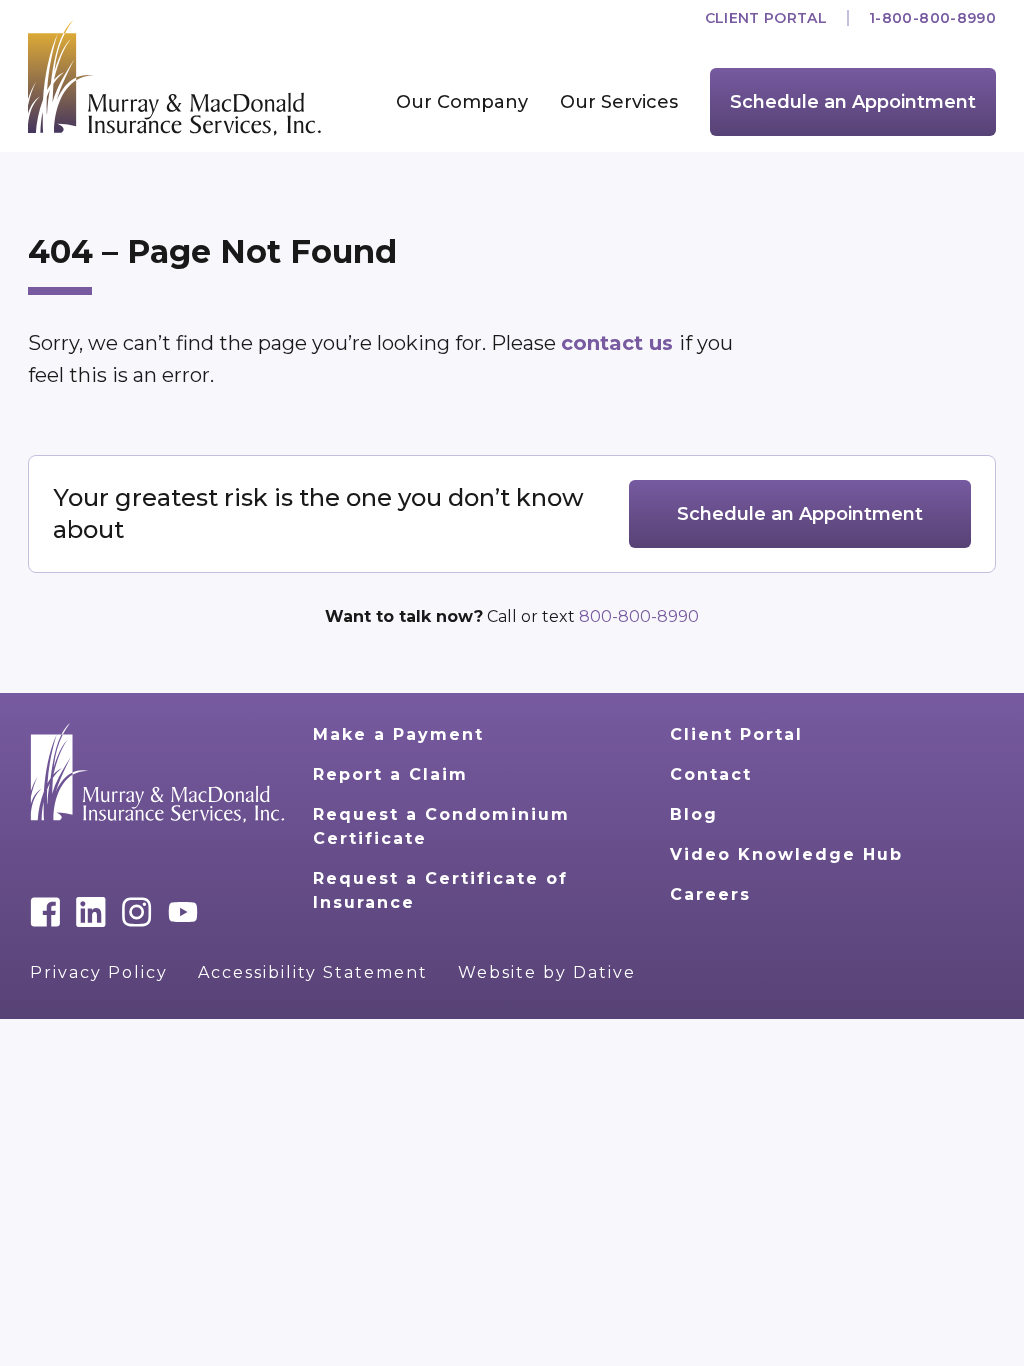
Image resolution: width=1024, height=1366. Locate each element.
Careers (710, 894)
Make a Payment (398, 734)
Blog (694, 814)
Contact (711, 774)
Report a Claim (390, 774)
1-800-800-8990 (932, 18)
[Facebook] (45, 912)
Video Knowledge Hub (786, 854)
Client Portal (766, 18)
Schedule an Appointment (853, 102)
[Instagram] (137, 912)
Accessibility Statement (313, 972)
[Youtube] (183, 912)
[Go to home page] (157, 773)
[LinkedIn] (91, 912)
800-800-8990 (639, 616)
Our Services (619, 102)
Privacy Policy (99, 972)
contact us (620, 343)
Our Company (462, 102)
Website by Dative (547, 972)
